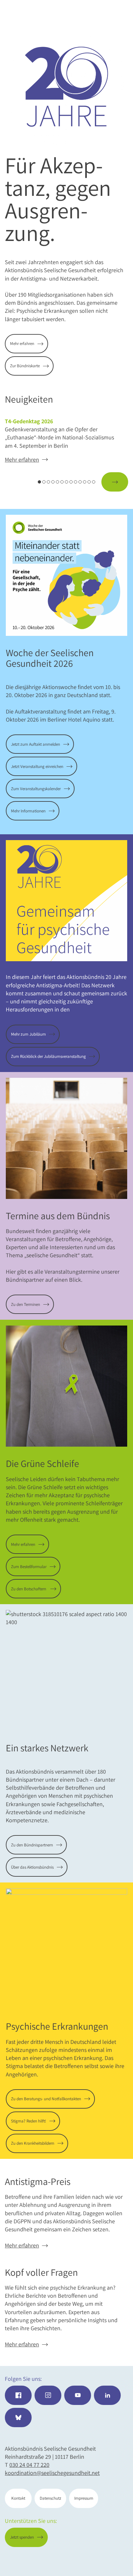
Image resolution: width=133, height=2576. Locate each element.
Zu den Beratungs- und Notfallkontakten (46, 2099)
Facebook (18, 2395)
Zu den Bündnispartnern (32, 1845)
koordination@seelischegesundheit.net (52, 2473)
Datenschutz (51, 2498)
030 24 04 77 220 (29, 2465)
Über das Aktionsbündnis (32, 1867)
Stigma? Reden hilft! (29, 2121)
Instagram (48, 2395)
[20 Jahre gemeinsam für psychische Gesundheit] (66, 87)
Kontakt (18, 2498)
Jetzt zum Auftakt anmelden (36, 744)
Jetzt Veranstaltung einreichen (37, 766)
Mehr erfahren (22, 344)
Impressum (84, 2498)
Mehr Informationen (28, 811)
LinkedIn (107, 2395)
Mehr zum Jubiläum (28, 1034)
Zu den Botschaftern (29, 1589)
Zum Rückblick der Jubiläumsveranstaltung (48, 1056)
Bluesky (18, 2418)
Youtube (78, 2395)
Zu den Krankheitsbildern (33, 2143)
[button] (18, 482)
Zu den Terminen (26, 1304)
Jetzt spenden (102, 2560)
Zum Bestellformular (29, 1567)
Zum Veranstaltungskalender (36, 789)
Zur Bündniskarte (25, 366)
